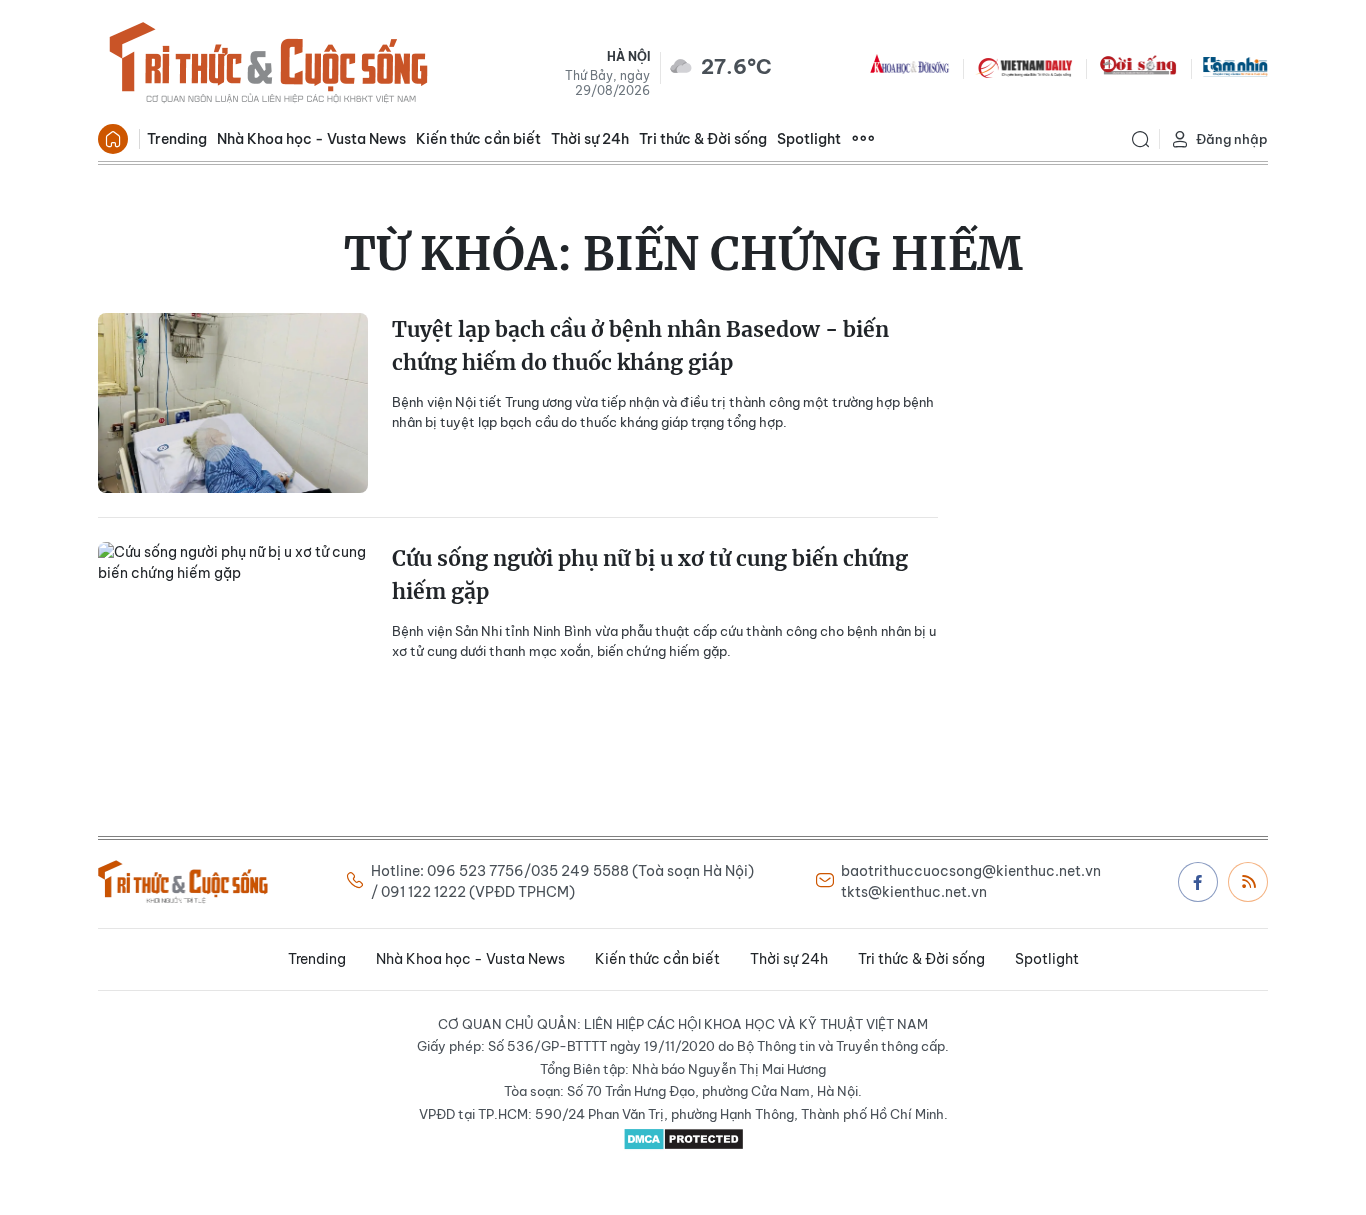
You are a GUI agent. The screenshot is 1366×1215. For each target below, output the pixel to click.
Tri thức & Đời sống (703, 139)
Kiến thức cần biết (478, 139)
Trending (177, 139)
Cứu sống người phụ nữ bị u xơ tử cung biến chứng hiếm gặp (650, 575)
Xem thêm (863, 139)
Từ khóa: (683, 254)
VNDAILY (1024, 66)
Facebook (1198, 882)
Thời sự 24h (590, 139)
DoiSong (1138, 66)
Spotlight (809, 139)
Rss (1248, 882)
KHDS (910, 66)
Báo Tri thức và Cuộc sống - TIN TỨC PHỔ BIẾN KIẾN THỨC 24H (268, 66)
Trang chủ (113, 139)
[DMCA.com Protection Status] (683, 1139)
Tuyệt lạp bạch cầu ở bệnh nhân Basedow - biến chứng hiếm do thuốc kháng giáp (640, 346)
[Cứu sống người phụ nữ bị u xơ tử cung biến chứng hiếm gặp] (233, 632)
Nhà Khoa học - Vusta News (311, 139)
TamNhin (1235, 66)
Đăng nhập (1232, 139)
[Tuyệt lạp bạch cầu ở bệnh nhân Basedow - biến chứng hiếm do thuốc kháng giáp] (233, 403)
